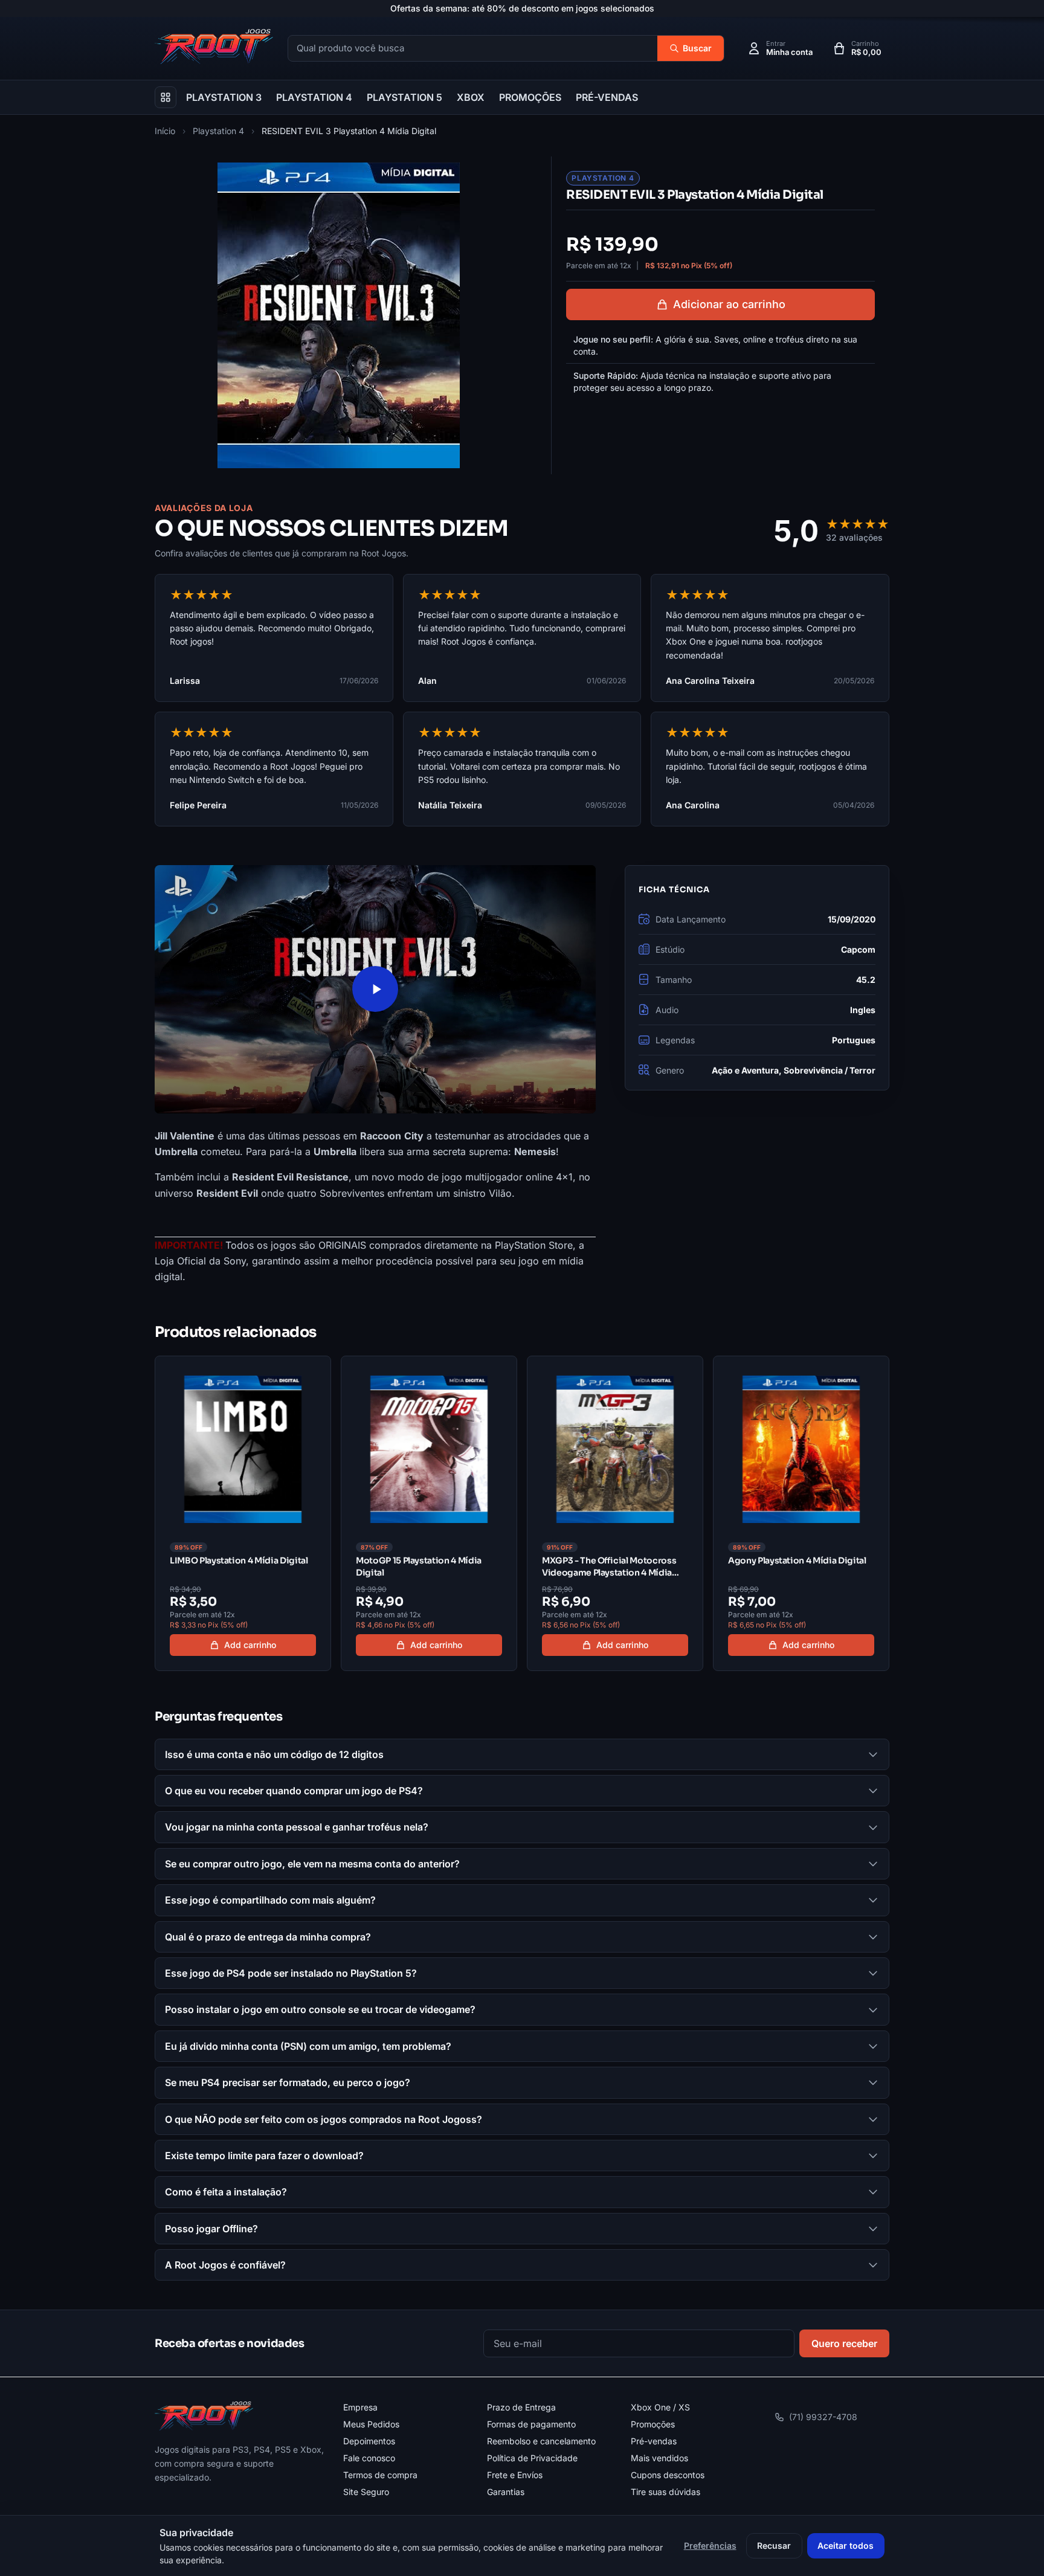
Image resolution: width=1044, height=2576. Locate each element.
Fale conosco (369, 2458)
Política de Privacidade (532, 2458)
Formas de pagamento (531, 2424)
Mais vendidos (659, 2458)
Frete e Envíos (515, 2475)
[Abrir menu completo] (166, 97)
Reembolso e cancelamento (541, 2441)
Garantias (506, 2492)
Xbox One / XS (660, 2407)
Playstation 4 (218, 131)
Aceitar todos (846, 2545)
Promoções (653, 2424)
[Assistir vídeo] (375, 989)
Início (165, 131)
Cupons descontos (668, 2475)
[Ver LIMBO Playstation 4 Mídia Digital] (243, 1513)
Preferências (710, 2545)
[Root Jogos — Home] (214, 47)
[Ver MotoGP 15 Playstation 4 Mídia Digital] (429, 1513)
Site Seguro (366, 2492)
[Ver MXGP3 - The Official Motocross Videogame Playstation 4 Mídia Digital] (615, 1513)
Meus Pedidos (371, 2424)
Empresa (360, 2407)
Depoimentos (369, 2441)
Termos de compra (380, 2475)
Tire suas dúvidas (665, 2492)
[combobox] (473, 49)
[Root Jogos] (204, 2416)
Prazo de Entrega (521, 2407)
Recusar (774, 2545)
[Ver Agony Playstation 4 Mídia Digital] (801, 1513)
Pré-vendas (654, 2441)
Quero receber (844, 2343)
